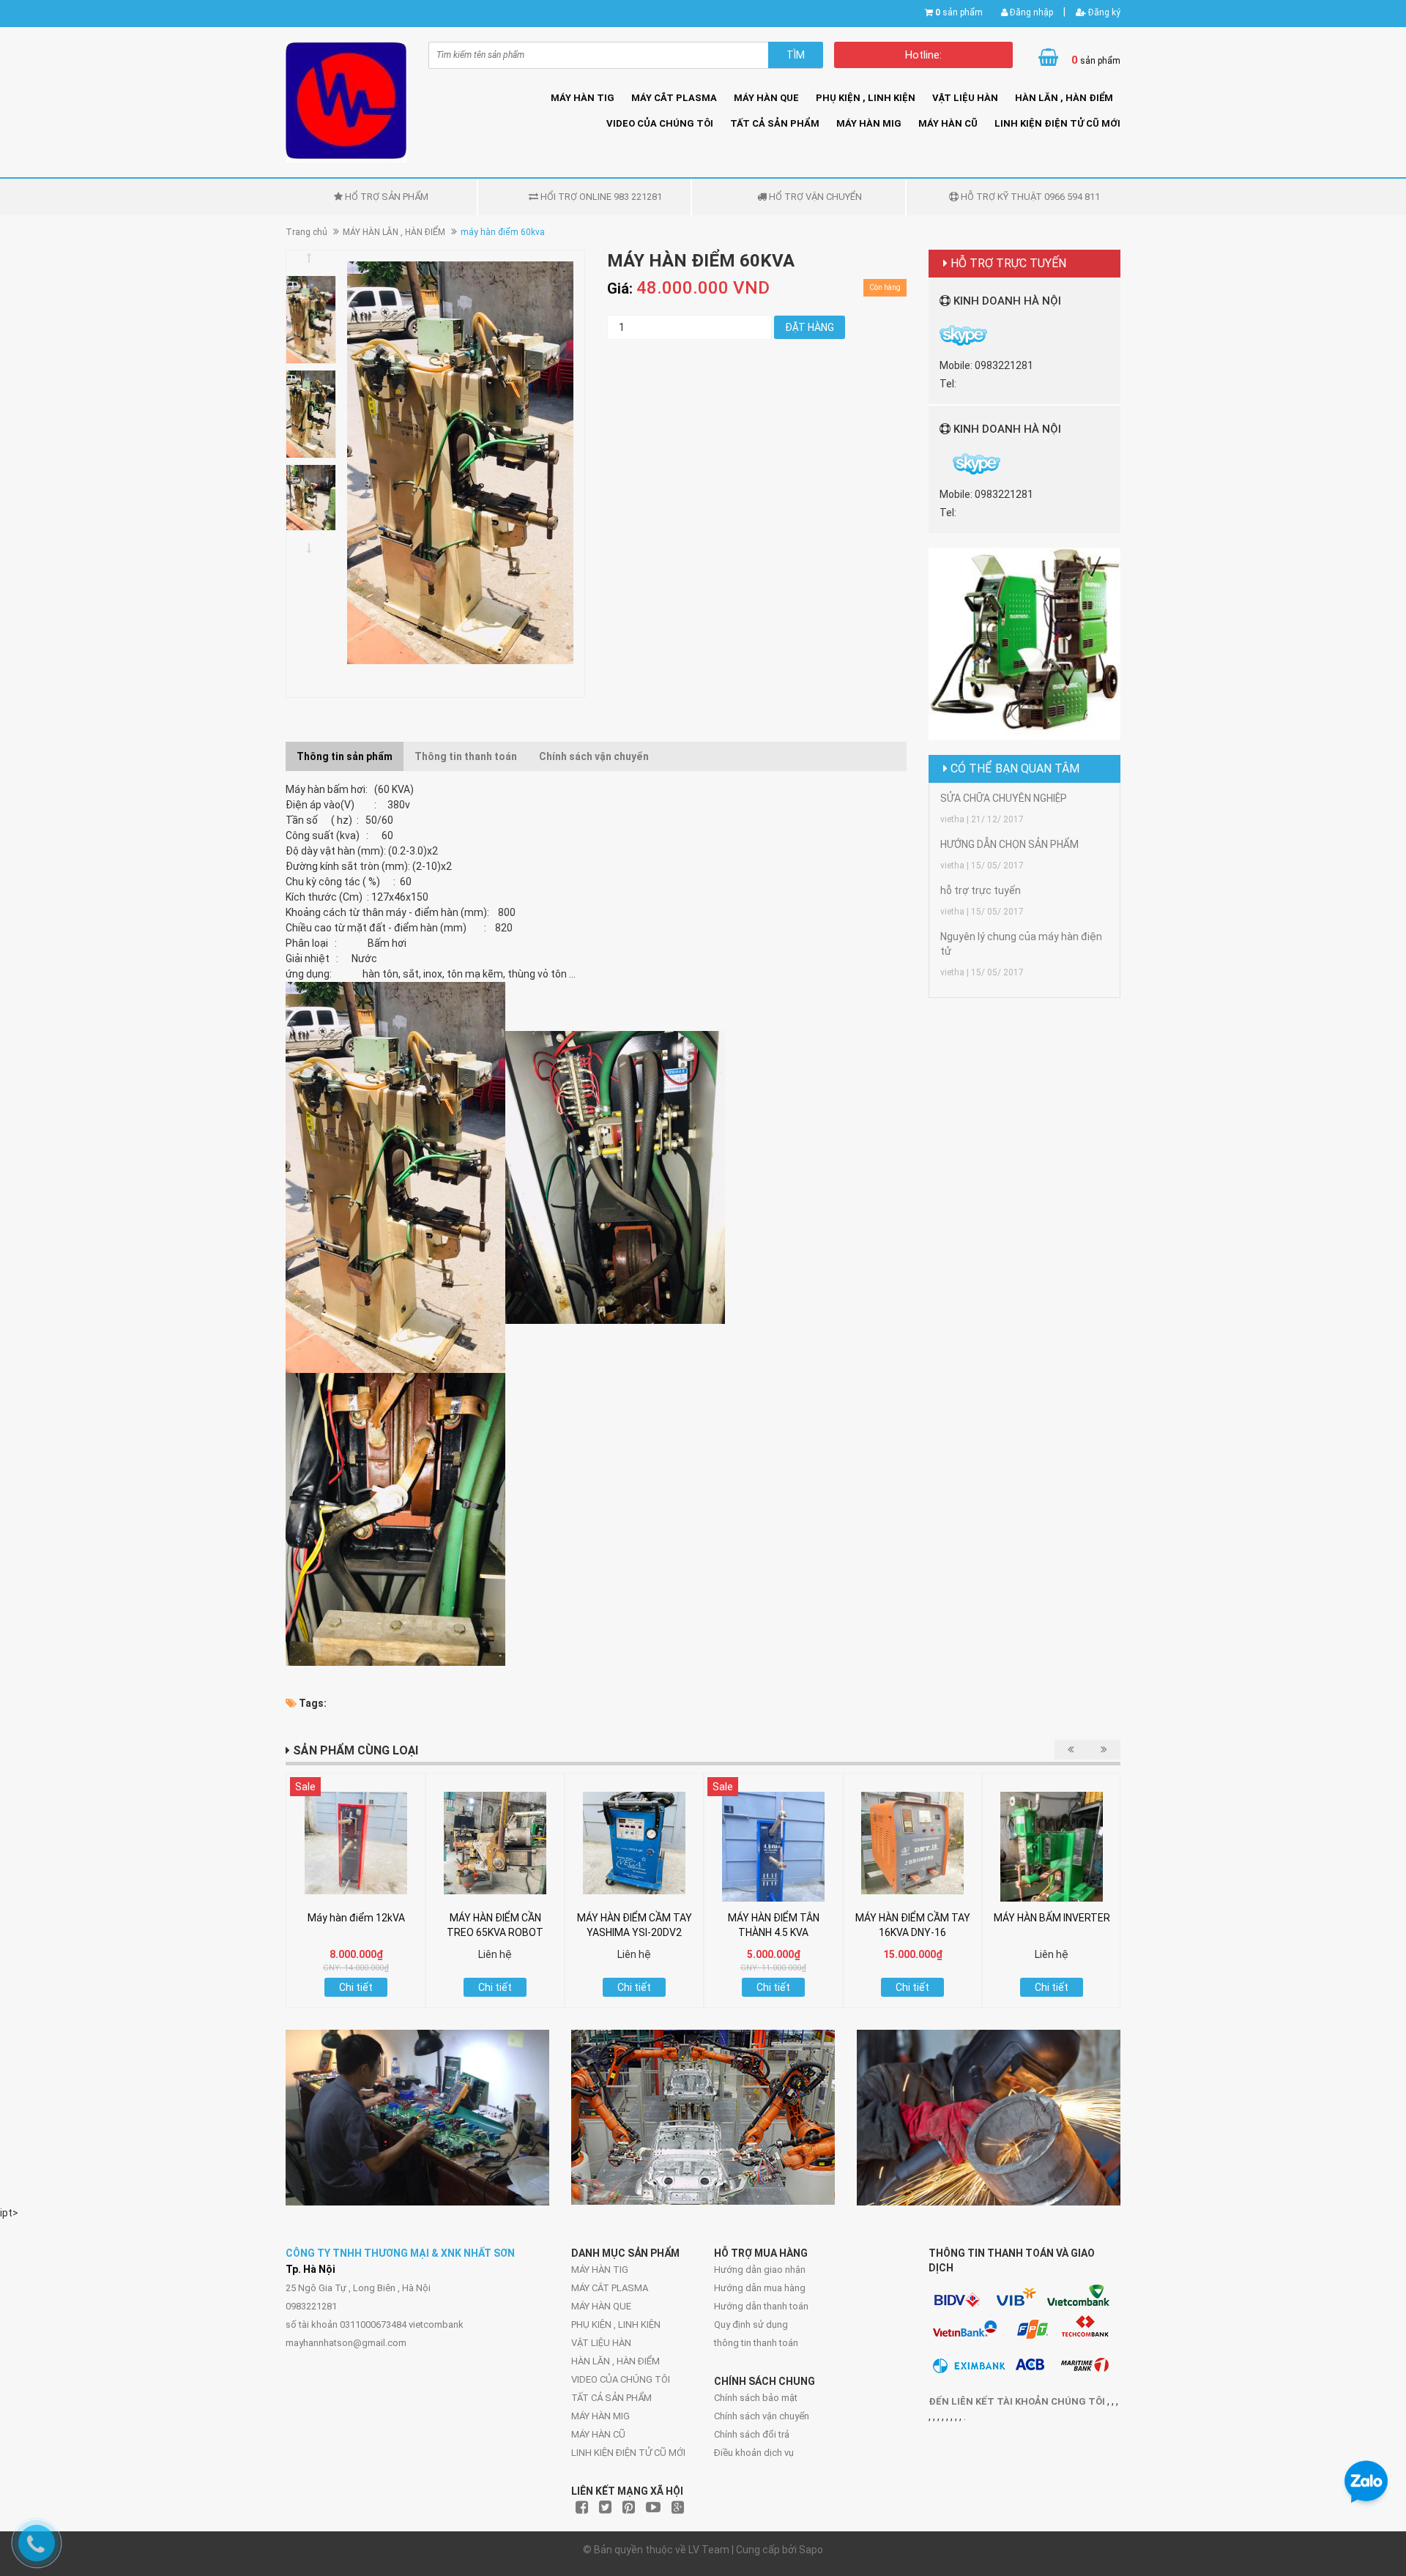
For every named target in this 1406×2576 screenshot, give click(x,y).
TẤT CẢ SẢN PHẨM (775, 123)
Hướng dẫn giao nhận (760, 2270)
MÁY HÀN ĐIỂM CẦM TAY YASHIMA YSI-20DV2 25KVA (635, 1932)
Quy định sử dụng (751, 2324)
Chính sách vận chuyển (762, 2416)
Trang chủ (306, 232)
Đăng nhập (1030, 12)
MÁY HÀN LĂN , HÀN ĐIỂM (394, 232)
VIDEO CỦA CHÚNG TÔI (660, 123)
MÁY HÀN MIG (869, 123)
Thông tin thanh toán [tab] (466, 756)
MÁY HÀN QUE (766, 98)
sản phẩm (959, 12)
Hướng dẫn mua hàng (760, 2288)
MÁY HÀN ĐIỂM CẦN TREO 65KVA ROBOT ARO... (495, 1932)
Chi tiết (356, 1987)
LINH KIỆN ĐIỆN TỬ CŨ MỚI (1057, 123)
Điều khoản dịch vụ (754, 2453)
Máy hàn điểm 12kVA (356, 1918)
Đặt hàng (810, 327)
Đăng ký (1103, 12)
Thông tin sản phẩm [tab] (345, 756)
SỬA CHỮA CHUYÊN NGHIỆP (1004, 798)
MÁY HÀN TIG (583, 98)
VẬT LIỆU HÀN (965, 98)
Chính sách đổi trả (752, 2434)
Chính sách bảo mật (756, 2398)
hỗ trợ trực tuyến (981, 890)
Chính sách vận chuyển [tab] (594, 756)
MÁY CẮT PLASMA (674, 98)
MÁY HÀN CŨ (948, 123)
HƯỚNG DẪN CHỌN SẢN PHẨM (1009, 844)
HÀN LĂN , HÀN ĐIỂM (1064, 98)
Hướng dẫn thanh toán (761, 2306)
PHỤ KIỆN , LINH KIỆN (866, 98)
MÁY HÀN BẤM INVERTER (1052, 1918)
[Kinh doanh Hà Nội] (941, 464)
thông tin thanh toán (756, 2343)
